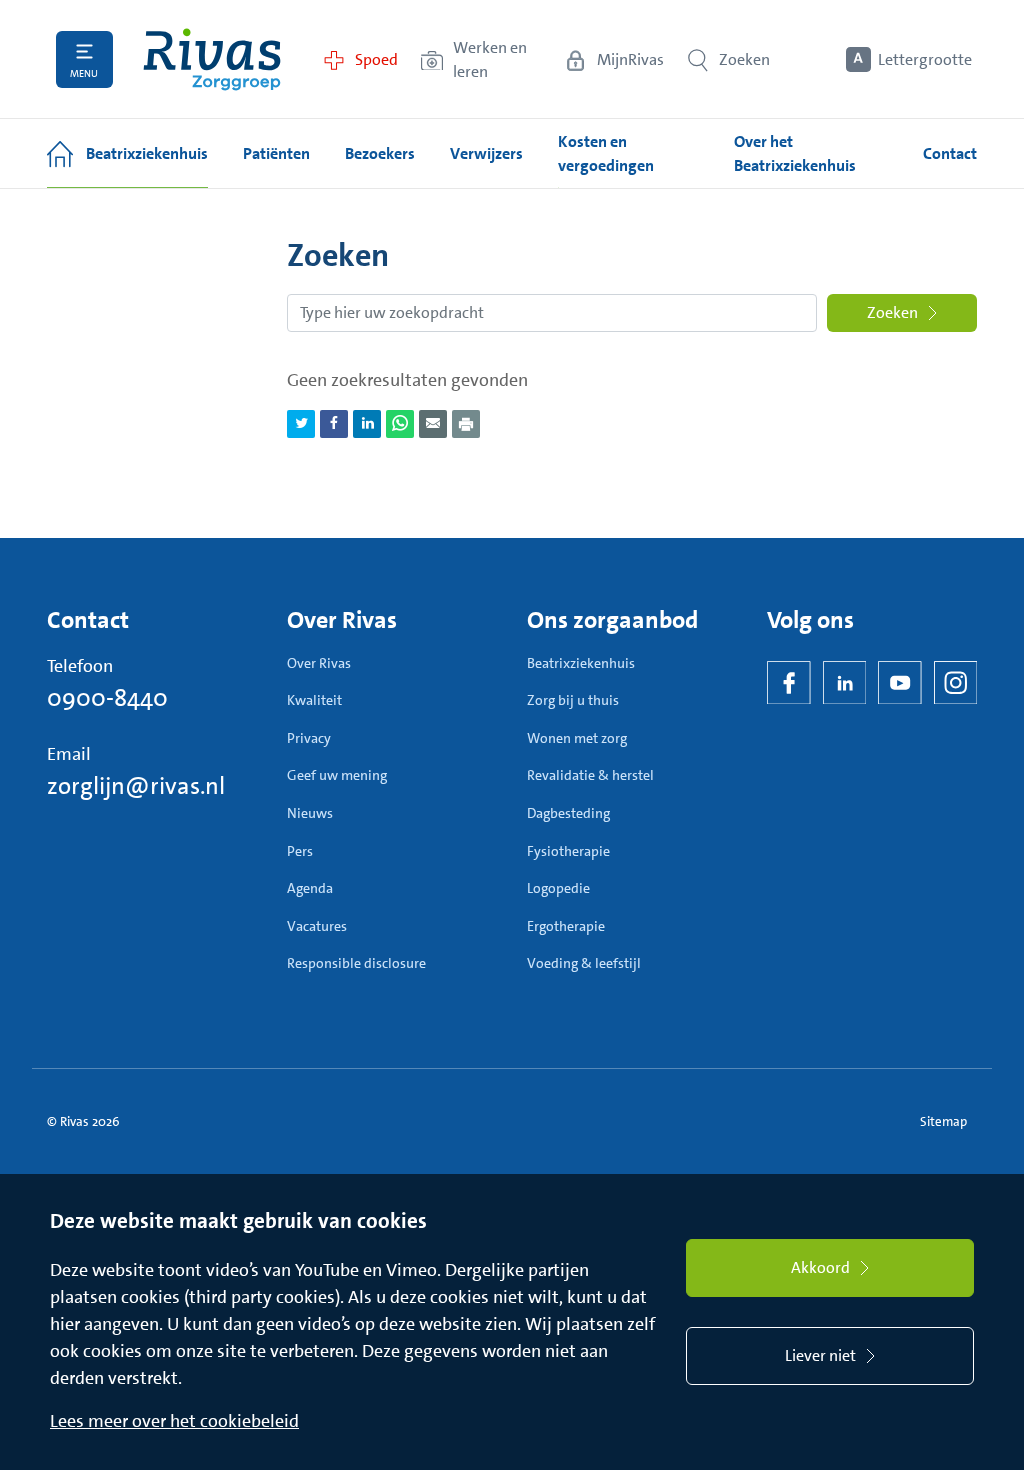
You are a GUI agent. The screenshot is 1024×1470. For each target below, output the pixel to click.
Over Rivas (319, 663)
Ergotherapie (566, 926)
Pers (300, 851)
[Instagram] (956, 683)
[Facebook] (789, 683)
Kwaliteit (314, 700)
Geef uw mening (337, 775)
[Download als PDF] (466, 424)
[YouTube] (900, 683)
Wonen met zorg (577, 738)
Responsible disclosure (356, 963)
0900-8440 (107, 698)
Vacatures (317, 926)
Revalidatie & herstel (590, 775)
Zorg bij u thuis (573, 700)
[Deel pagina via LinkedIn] (367, 424)
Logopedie (558, 888)
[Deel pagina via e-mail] (433, 424)
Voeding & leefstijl (584, 963)
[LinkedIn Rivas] (845, 683)
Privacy (309, 738)
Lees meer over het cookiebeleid (174, 1421)
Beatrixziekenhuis (581, 663)
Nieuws (310, 813)
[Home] (212, 59)
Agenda (310, 888)
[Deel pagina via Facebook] (334, 424)
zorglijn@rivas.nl (136, 786)
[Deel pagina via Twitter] (301, 424)
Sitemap (943, 1121)
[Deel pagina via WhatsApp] (400, 424)
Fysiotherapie (568, 851)
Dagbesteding (568, 813)
